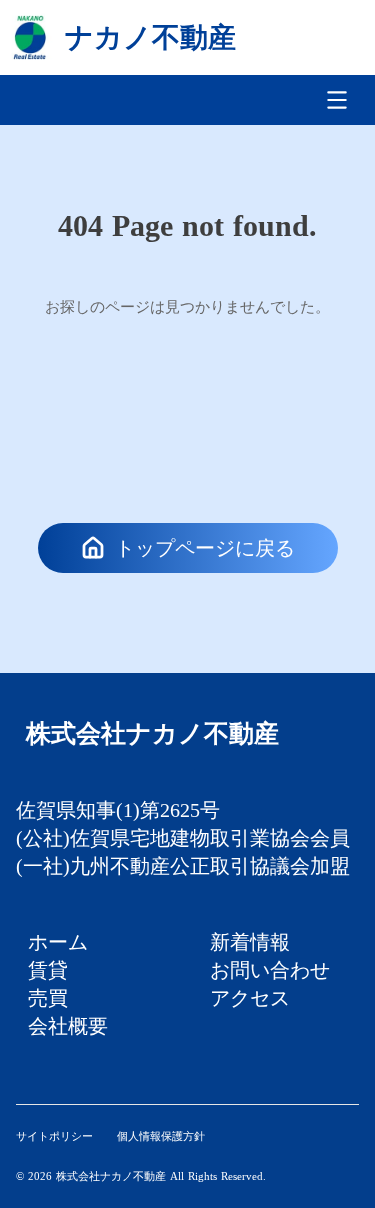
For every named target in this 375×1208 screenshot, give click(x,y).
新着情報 (250, 942)
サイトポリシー (54, 1136)
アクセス (250, 998)
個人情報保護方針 (161, 1136)
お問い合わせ (270, 970)
